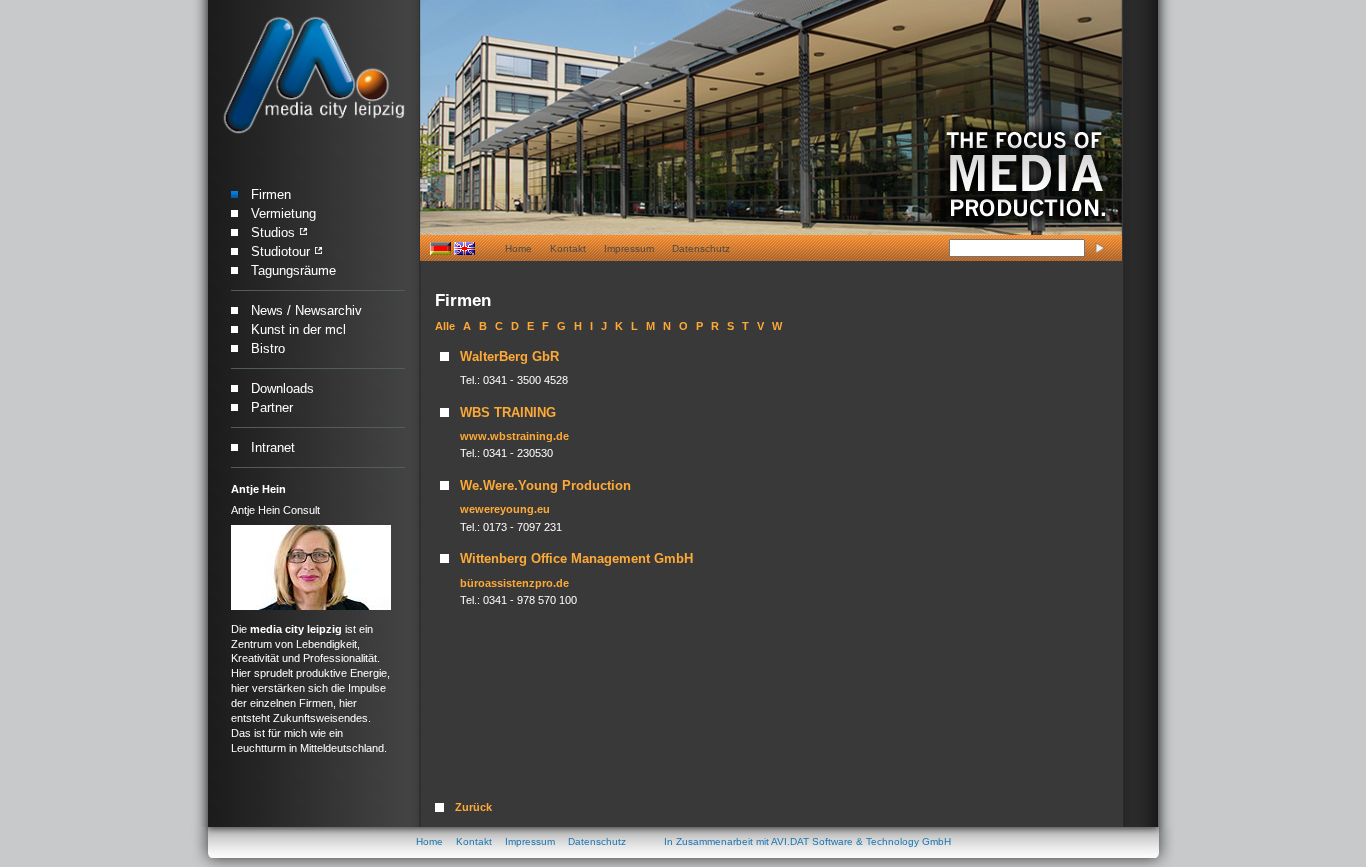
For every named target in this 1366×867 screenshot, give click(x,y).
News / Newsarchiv (306, 310)
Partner (272, 407)
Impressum (629, 248)
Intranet (273, 447)
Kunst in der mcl (298, 329)
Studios (273, 232)
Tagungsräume (293, 270)
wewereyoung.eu (505, 509)
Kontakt (568, 248)
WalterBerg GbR (509, 356)
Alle (445, 326)
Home (518, 248)
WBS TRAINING (508, 412)
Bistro (268, 348)
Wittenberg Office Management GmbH (576, 558)
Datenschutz (701, 248)
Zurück (473, 807)
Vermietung (283, 213)
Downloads (282, 388)
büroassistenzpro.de (514, 583)
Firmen (271, 194)
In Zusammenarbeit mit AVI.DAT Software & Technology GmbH (807, 841)
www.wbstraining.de (514, 436)
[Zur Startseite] (313, 76)
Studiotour (280, 251)
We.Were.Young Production (545, 485)
